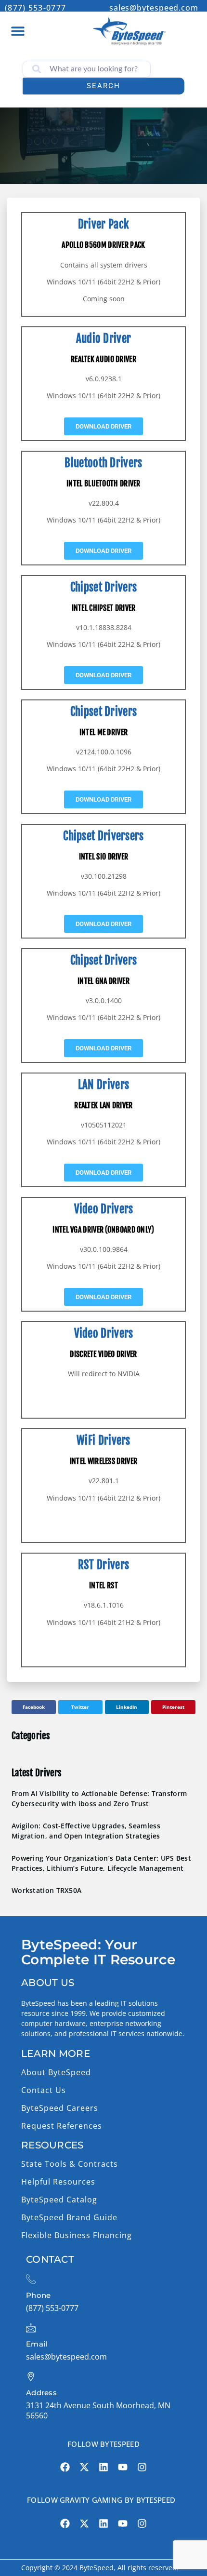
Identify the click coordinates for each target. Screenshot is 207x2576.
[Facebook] (65, 2467)
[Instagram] (142, 2467)
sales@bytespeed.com (154, 8)
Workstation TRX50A (46, 1890)
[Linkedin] (103, 2467)
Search (103, 86)
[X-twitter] (84, 2467)
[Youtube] (123, 2467)
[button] (18, 31)
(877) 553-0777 (35, 8)
